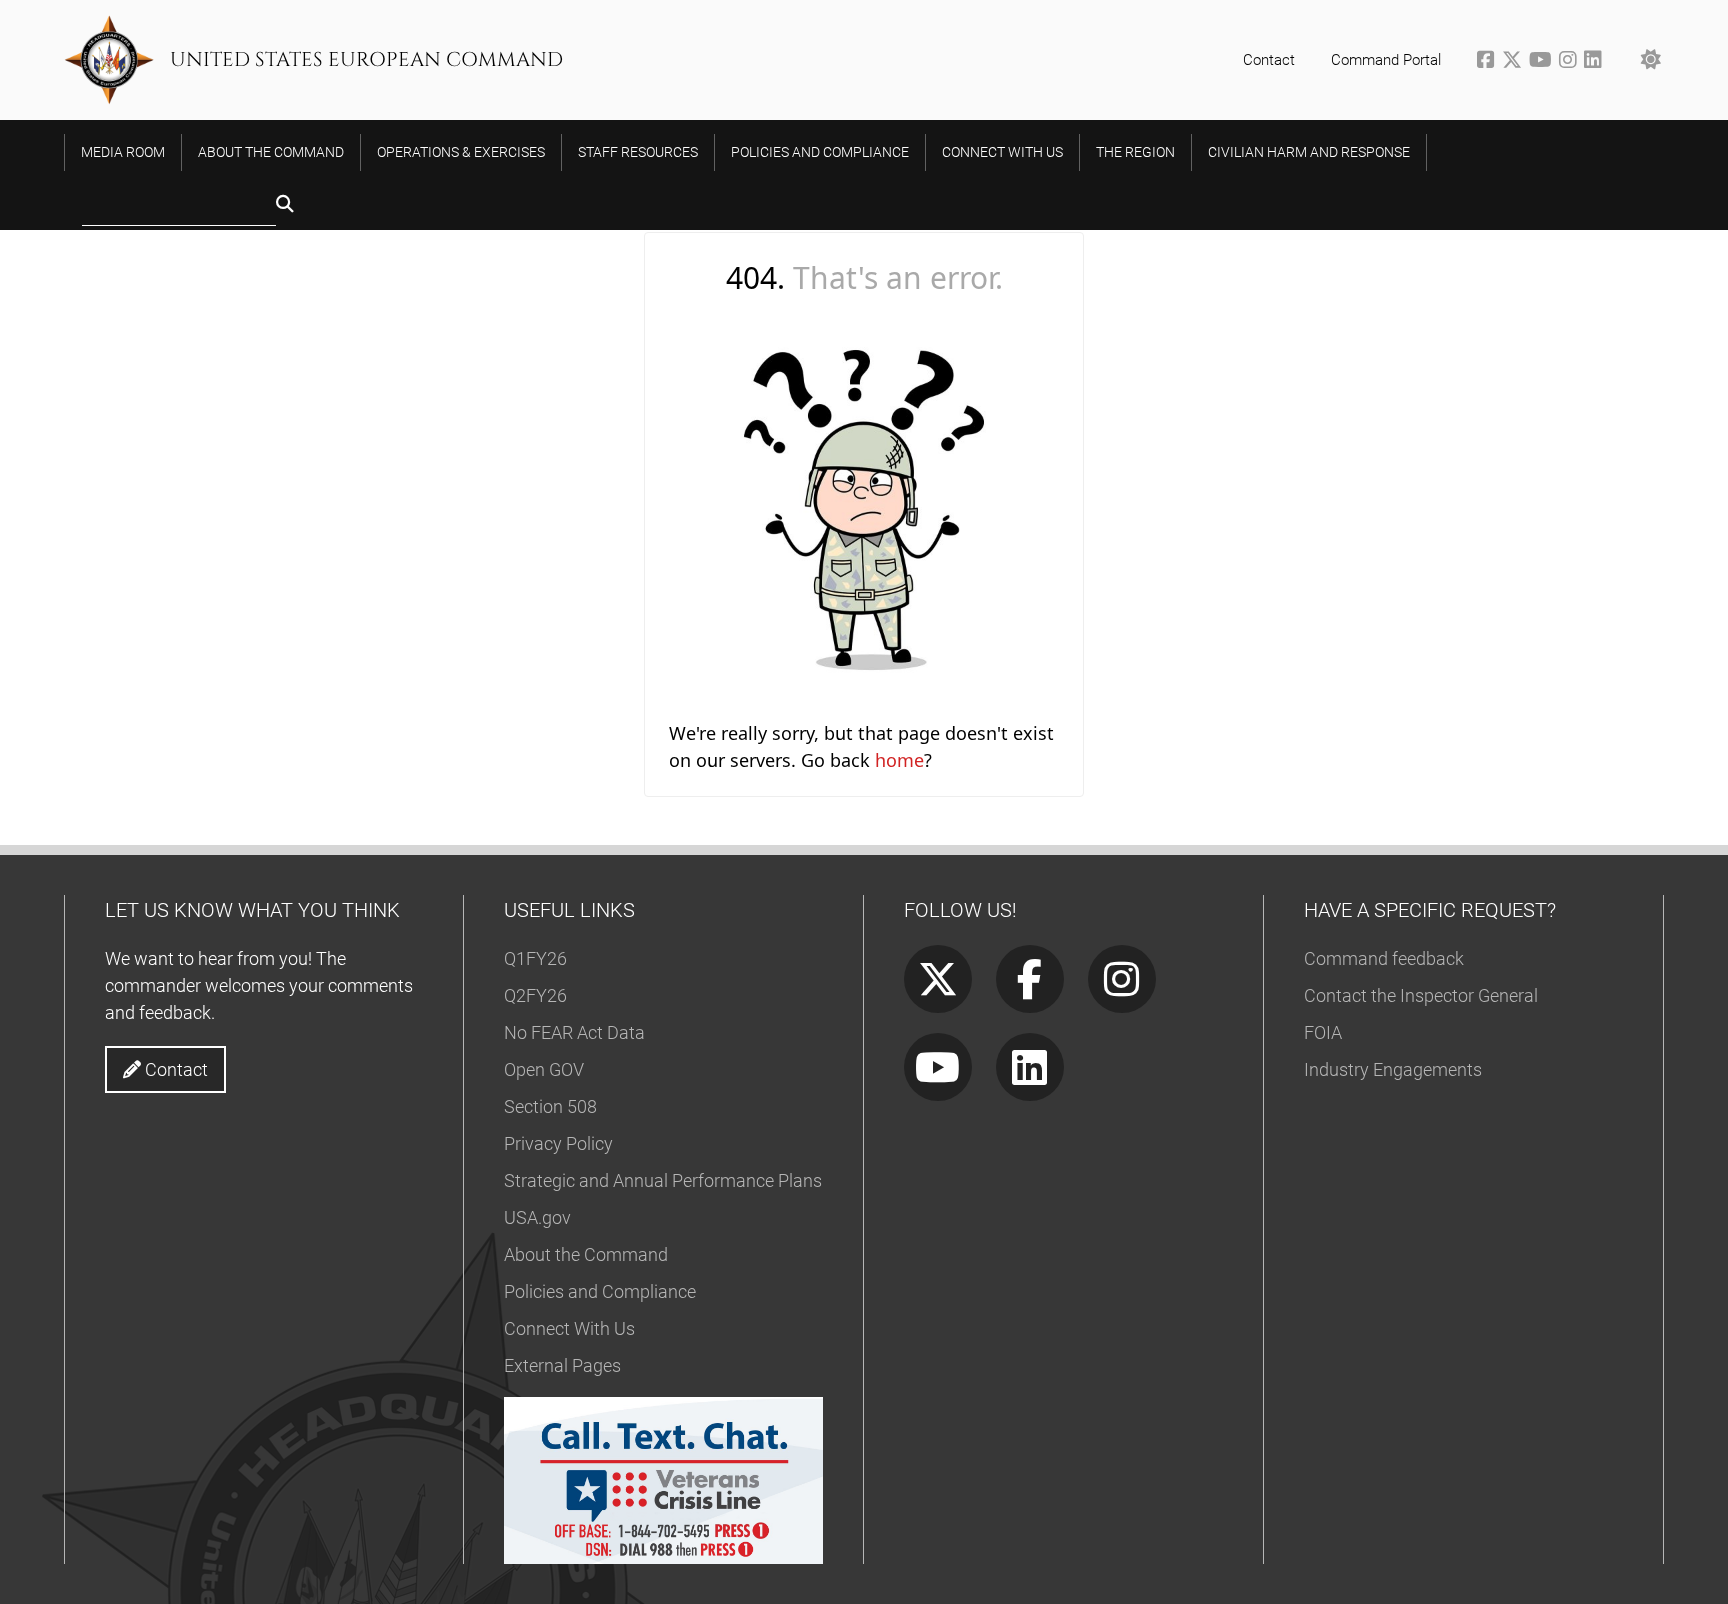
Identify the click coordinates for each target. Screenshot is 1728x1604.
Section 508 (550, 1106)
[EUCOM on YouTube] (1544, 62)
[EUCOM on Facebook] (1489, 62)
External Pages (562, 1365)
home (899, 760)
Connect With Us (569, 1328)
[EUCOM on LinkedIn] (1594, 62)
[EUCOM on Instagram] (1571, 62)
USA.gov (537, 1217)
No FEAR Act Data (574, 1032)
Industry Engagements (1393, 1069)
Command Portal (1386, 60)
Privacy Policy (558, 1143)
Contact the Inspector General (1421, 995)
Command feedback (1384, 958)
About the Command (586, 1254)
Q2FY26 (535, 995)
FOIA (1323, 1032)
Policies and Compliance (600, 1291)
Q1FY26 (535, 958)
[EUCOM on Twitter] (1515, 62)
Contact (1269, 60)
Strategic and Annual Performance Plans (663, 1180)
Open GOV (544, 1069)
